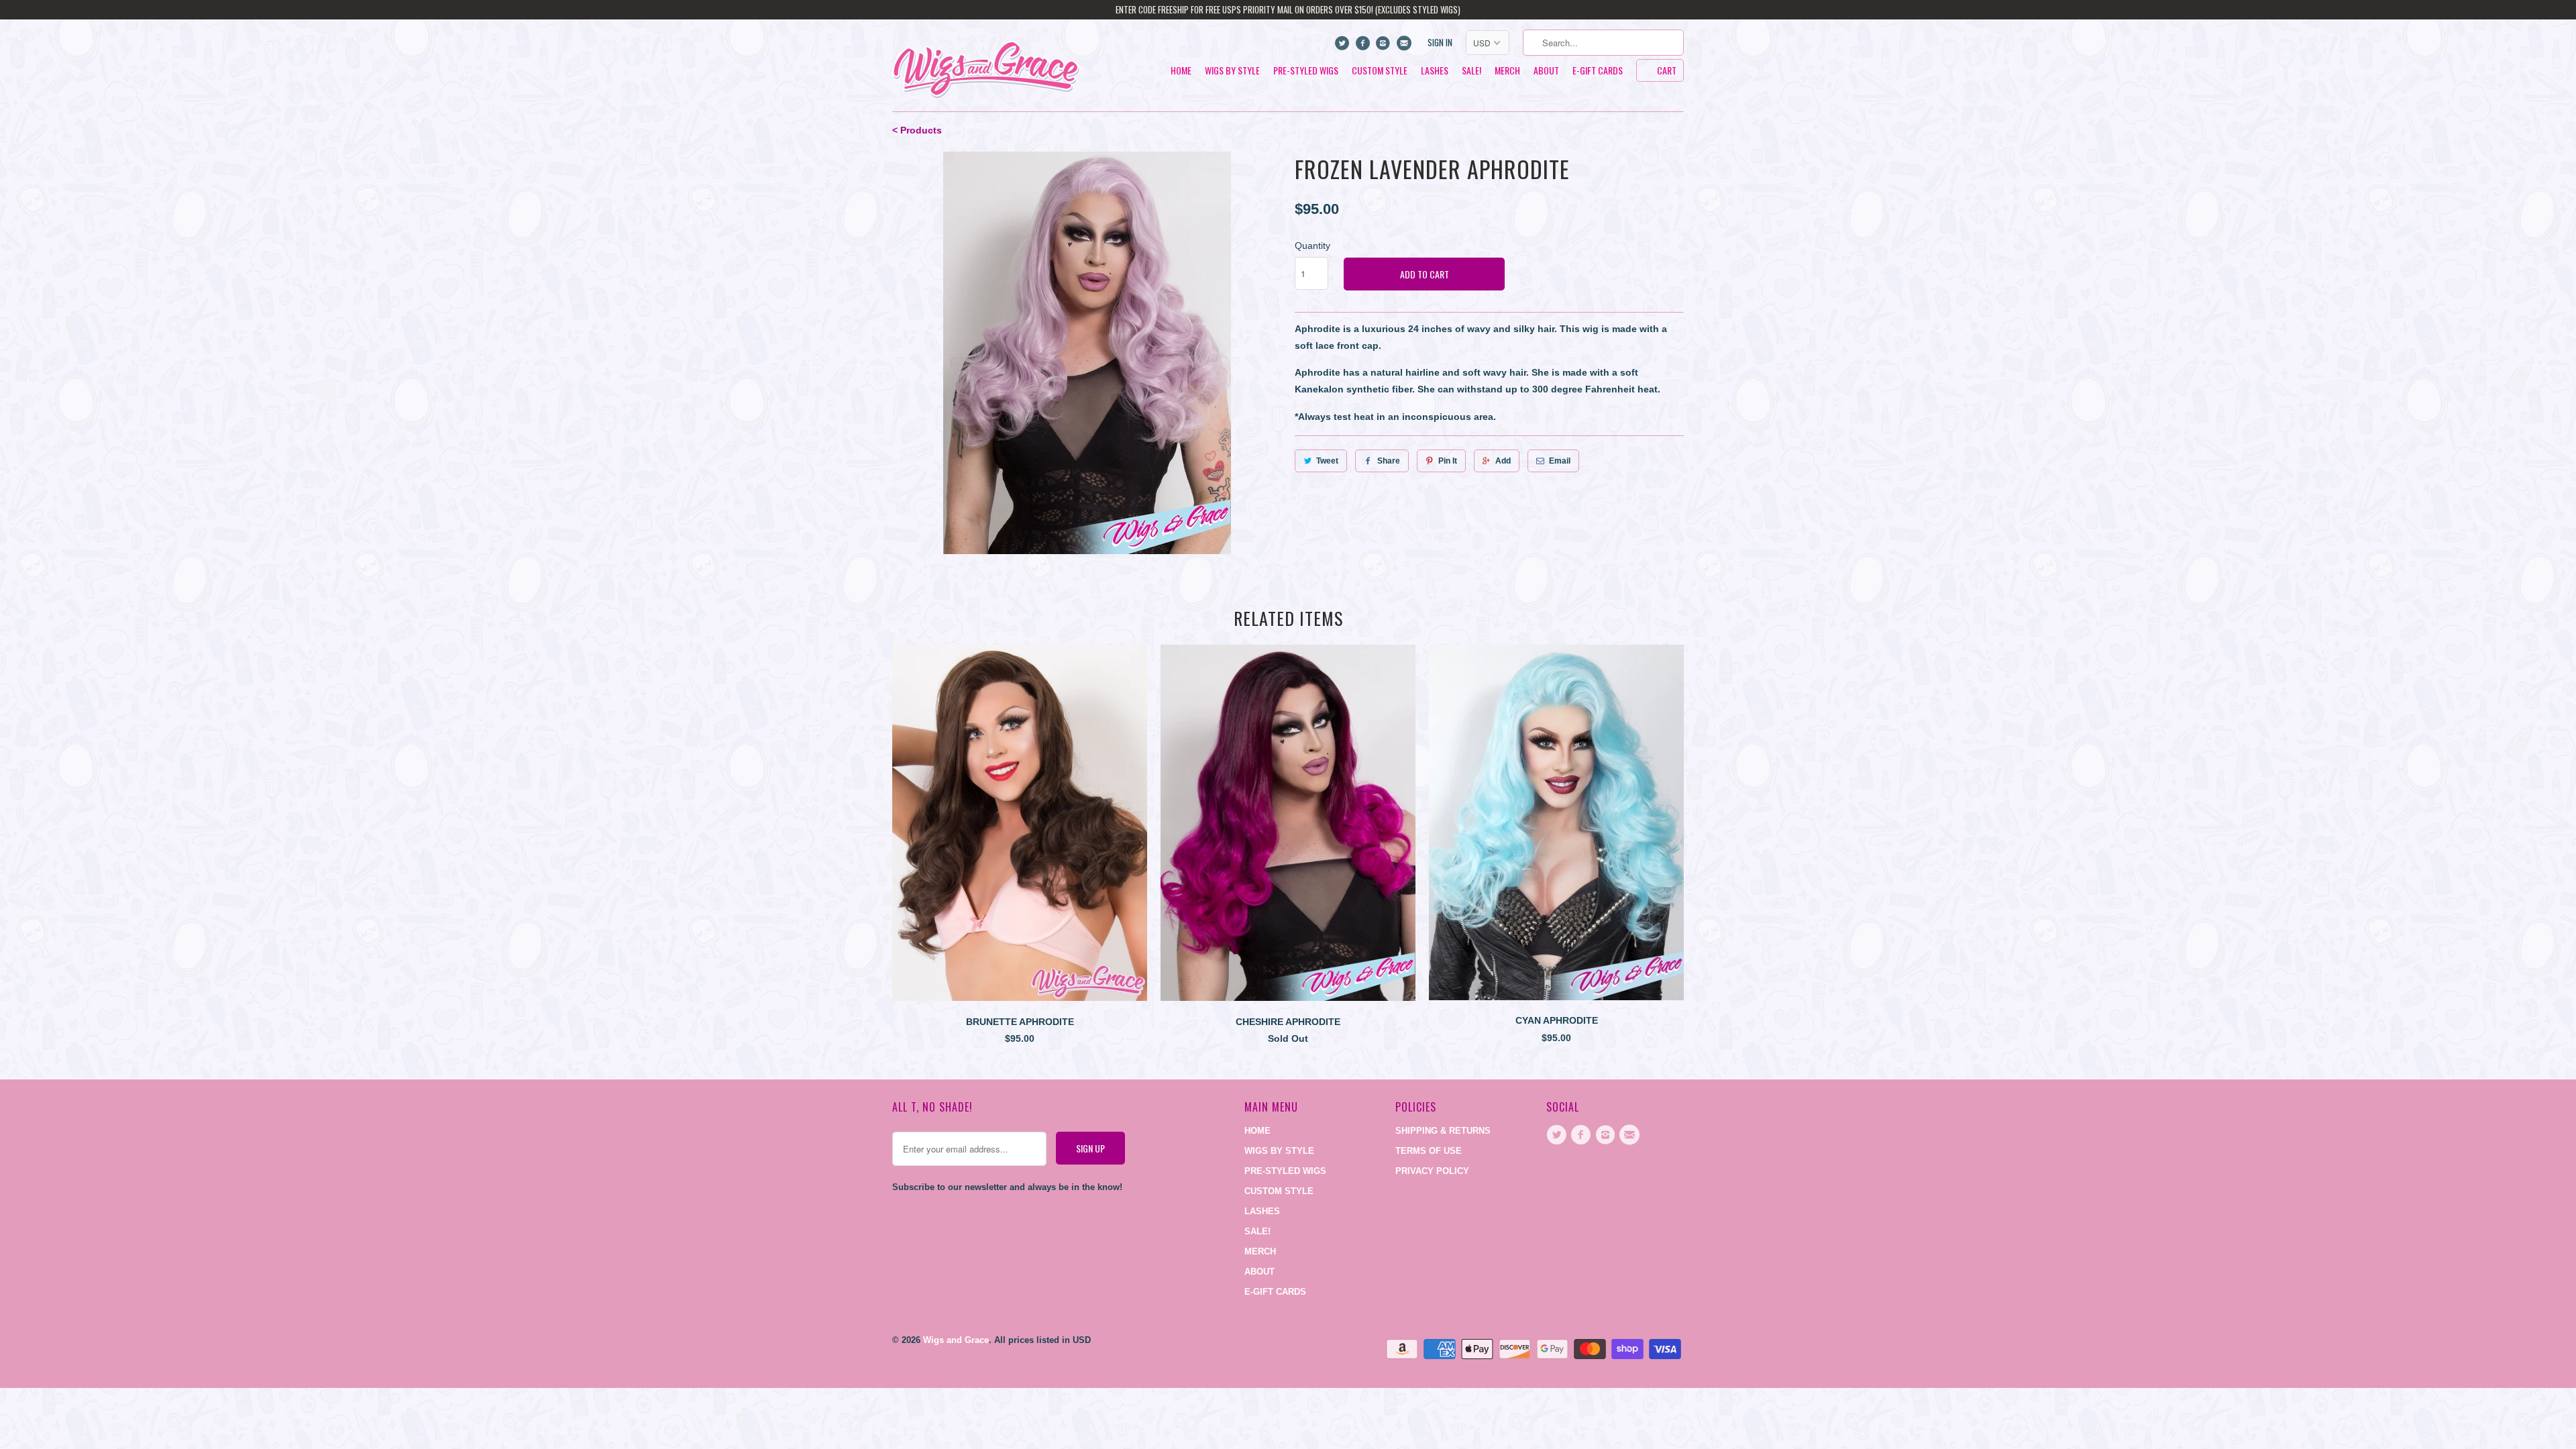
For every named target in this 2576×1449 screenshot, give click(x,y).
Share (1389, 461)
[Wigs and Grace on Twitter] (1344, 46)
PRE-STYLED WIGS (1306, 71)
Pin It (1448, 461)
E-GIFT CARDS (1598, 71)
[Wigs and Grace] (986, 65)
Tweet (1327, 461)
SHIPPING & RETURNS (1443, 1131)
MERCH (1507, 71)
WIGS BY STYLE (1232, 71)
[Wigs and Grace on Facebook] (1364, 46)
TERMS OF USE (1429, 1151)
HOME (1181, 71)
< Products (917, 130)
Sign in (1440, 43)
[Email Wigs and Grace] (1405, 46)
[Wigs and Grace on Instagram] (1385, 46)
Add (1503, 461)
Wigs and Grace (956, 1340)
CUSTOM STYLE (1380, 71)
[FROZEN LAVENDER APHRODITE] (1087, 353)
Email (1560, 461)
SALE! (1471, 71)
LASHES (1435, 71)
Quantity (1312, 246)
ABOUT (1546, 71)
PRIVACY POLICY (1432, 1171)
